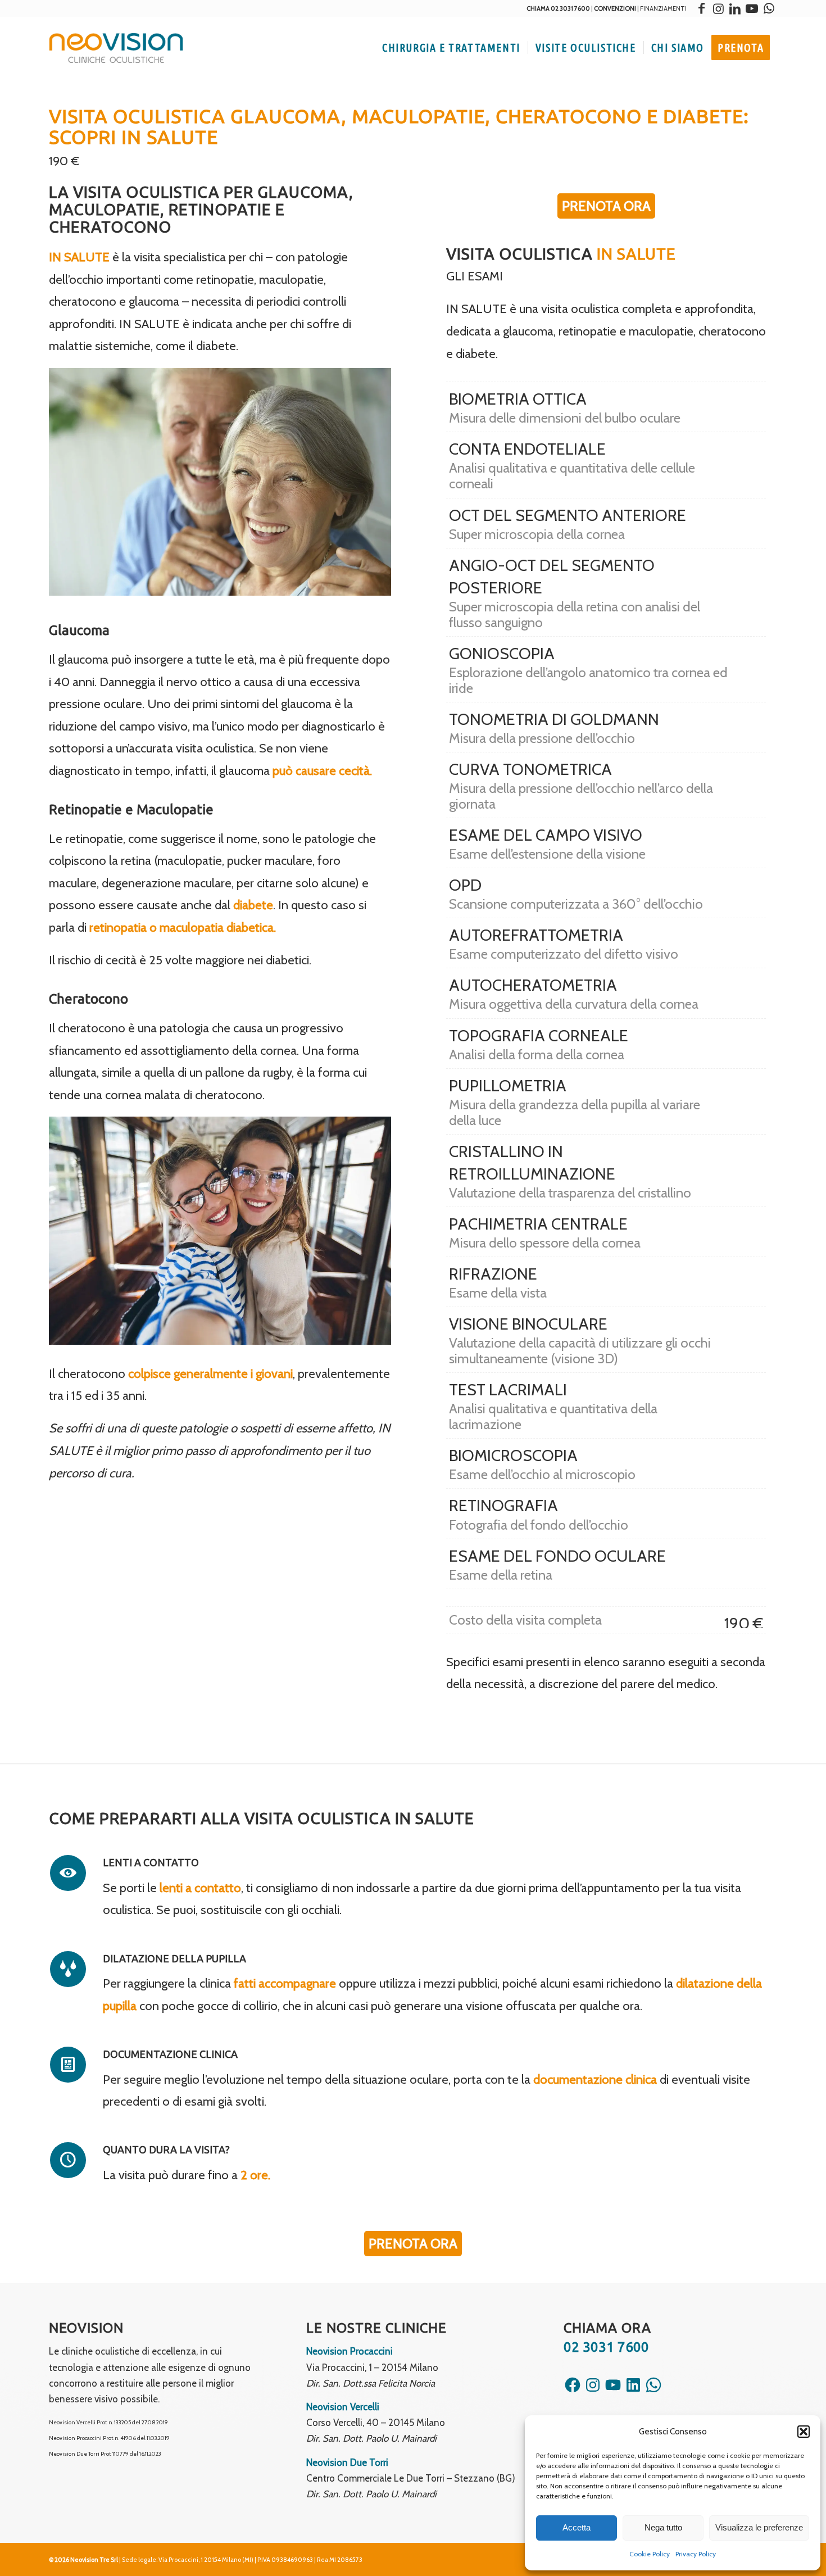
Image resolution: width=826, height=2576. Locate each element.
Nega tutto (663, 2527)
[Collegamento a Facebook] (701, 8)
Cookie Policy (650, 2554)
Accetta (577, 2527)
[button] (804, 2432)
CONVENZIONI (615, 8)
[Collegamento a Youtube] (752, 8)
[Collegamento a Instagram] (718, 8)
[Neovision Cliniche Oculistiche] (116, 48)
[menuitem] (451, 48)
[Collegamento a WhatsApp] (769, 8)
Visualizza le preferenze (759, 2527)
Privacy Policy (696, 2554)
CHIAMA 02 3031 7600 (558, 8)
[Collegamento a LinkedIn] (735, 8)
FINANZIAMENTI (663, 8)
